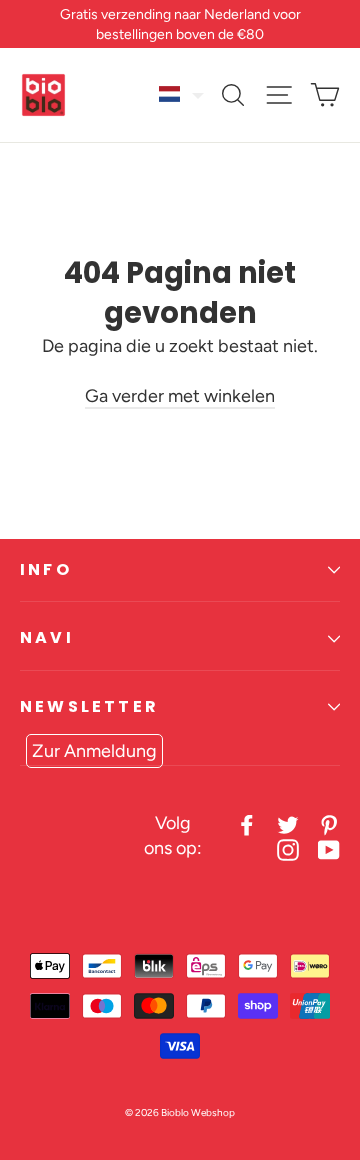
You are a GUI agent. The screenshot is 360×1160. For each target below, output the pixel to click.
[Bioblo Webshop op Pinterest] (329, 823)
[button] (182, 94)
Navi (47, 637)
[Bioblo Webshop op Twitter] (288, 823)
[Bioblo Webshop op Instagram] (288, 848)
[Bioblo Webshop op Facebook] (247, 823)
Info (46, 569)
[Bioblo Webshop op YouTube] (329, 848)
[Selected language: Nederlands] (182, 94)
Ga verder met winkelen (180, 396)
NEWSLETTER (89, 706)
